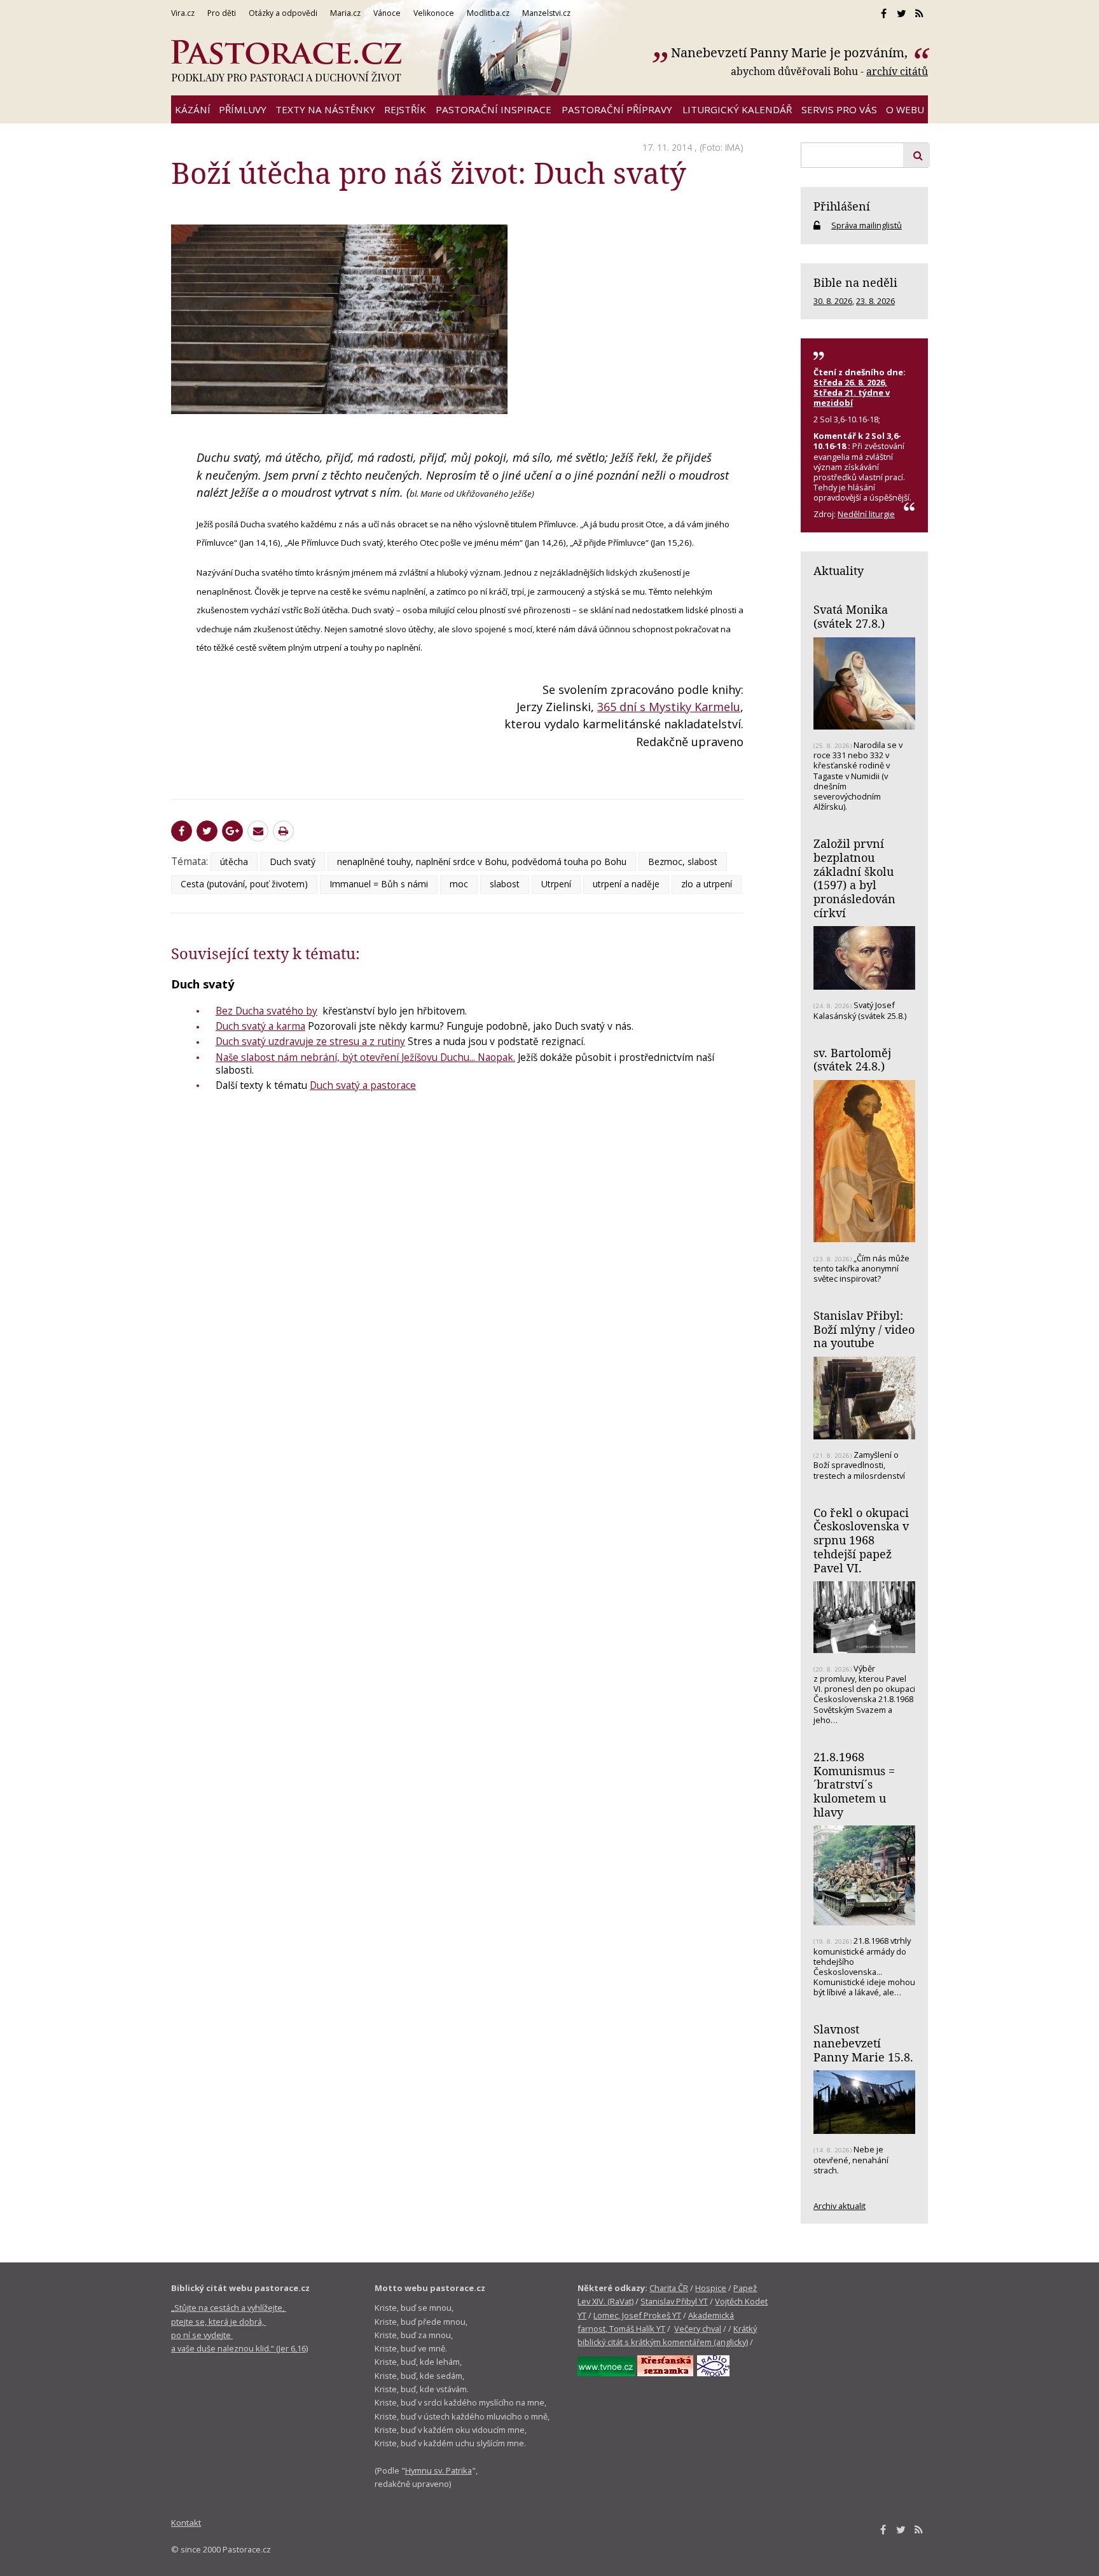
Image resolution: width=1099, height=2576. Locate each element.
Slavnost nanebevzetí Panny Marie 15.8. (863, 2043)
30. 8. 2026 (833, 301)
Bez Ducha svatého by (266, 1011)
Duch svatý (293, 862)
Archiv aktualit (840, 2206)
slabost (505, 884)
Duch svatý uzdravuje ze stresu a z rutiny (310, 1041)
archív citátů (897, 71)
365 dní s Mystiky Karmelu (669, 707)
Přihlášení (842, 206)
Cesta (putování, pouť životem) (244, 884)
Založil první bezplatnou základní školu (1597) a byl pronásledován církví (854, 878)
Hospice (711, 2288)
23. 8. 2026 (875, 301)
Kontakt (186, 2523)
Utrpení (556, 884)
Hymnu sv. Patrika (439, 2470)
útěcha (234, 862)
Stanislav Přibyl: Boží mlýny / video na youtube (864, 1329)
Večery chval (698, 2329)
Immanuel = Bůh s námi (379, 884)
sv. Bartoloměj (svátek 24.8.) (852, 1060)
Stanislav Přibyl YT (674, 2301)
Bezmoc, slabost (683, 862)
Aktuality (839, 571)
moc (459, 884)
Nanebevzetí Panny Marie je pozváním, (791, 52)
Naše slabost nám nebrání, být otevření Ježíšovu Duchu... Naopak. (365, 1057)
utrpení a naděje (626, 884)
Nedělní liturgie (866, 514)
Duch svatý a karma (260, 1026)
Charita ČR (669, 2288)
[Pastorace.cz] (286, 61)
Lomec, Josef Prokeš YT (637, 2315)
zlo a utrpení (707, 884)
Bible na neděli (855, 282)
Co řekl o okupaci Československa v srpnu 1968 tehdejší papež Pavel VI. (861, 1540)
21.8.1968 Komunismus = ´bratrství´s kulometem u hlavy (854, 1784)
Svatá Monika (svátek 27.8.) (851, 616)
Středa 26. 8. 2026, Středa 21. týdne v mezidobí (852, 392)
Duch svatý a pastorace (363, 1085)
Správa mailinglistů (867, 225)
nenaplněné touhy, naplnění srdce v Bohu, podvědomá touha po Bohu (482, 862)
